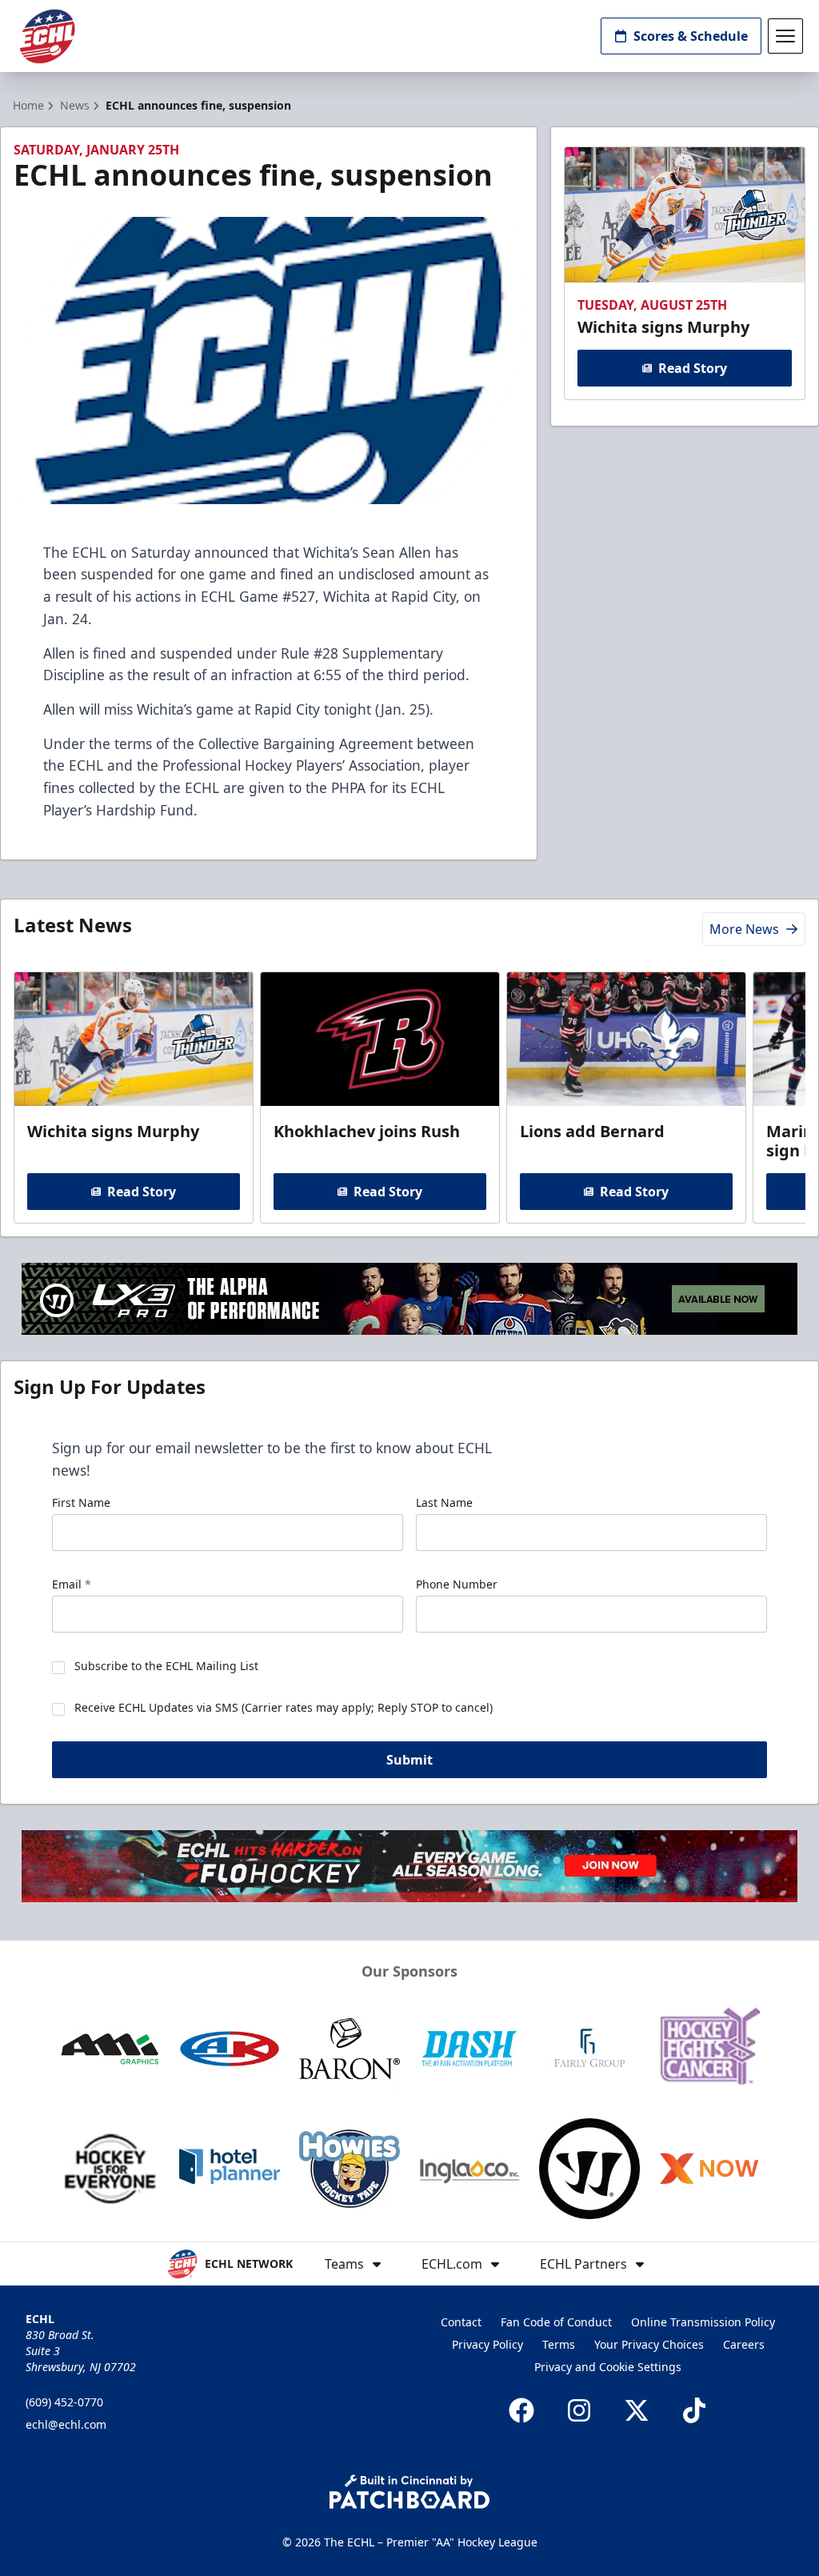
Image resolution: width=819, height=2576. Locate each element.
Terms (559, 2344)
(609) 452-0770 (64, 2402)
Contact (461, 2322)
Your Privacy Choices (649, 2344)
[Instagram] (579, 2410)
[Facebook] (521, 2410)
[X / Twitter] (637, 2410)
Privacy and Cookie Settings (608, 2367)
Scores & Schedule (691, 36)
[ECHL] (47, 36)
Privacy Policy (487, 2344)
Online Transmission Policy (703, 2322)
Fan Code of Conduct (556, 2322)
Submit (409, 1760)
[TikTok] (694, 2410)
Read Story (693, 368)
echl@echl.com (66, 2424)
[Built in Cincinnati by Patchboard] (409, 2492)
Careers (744, 2344)
